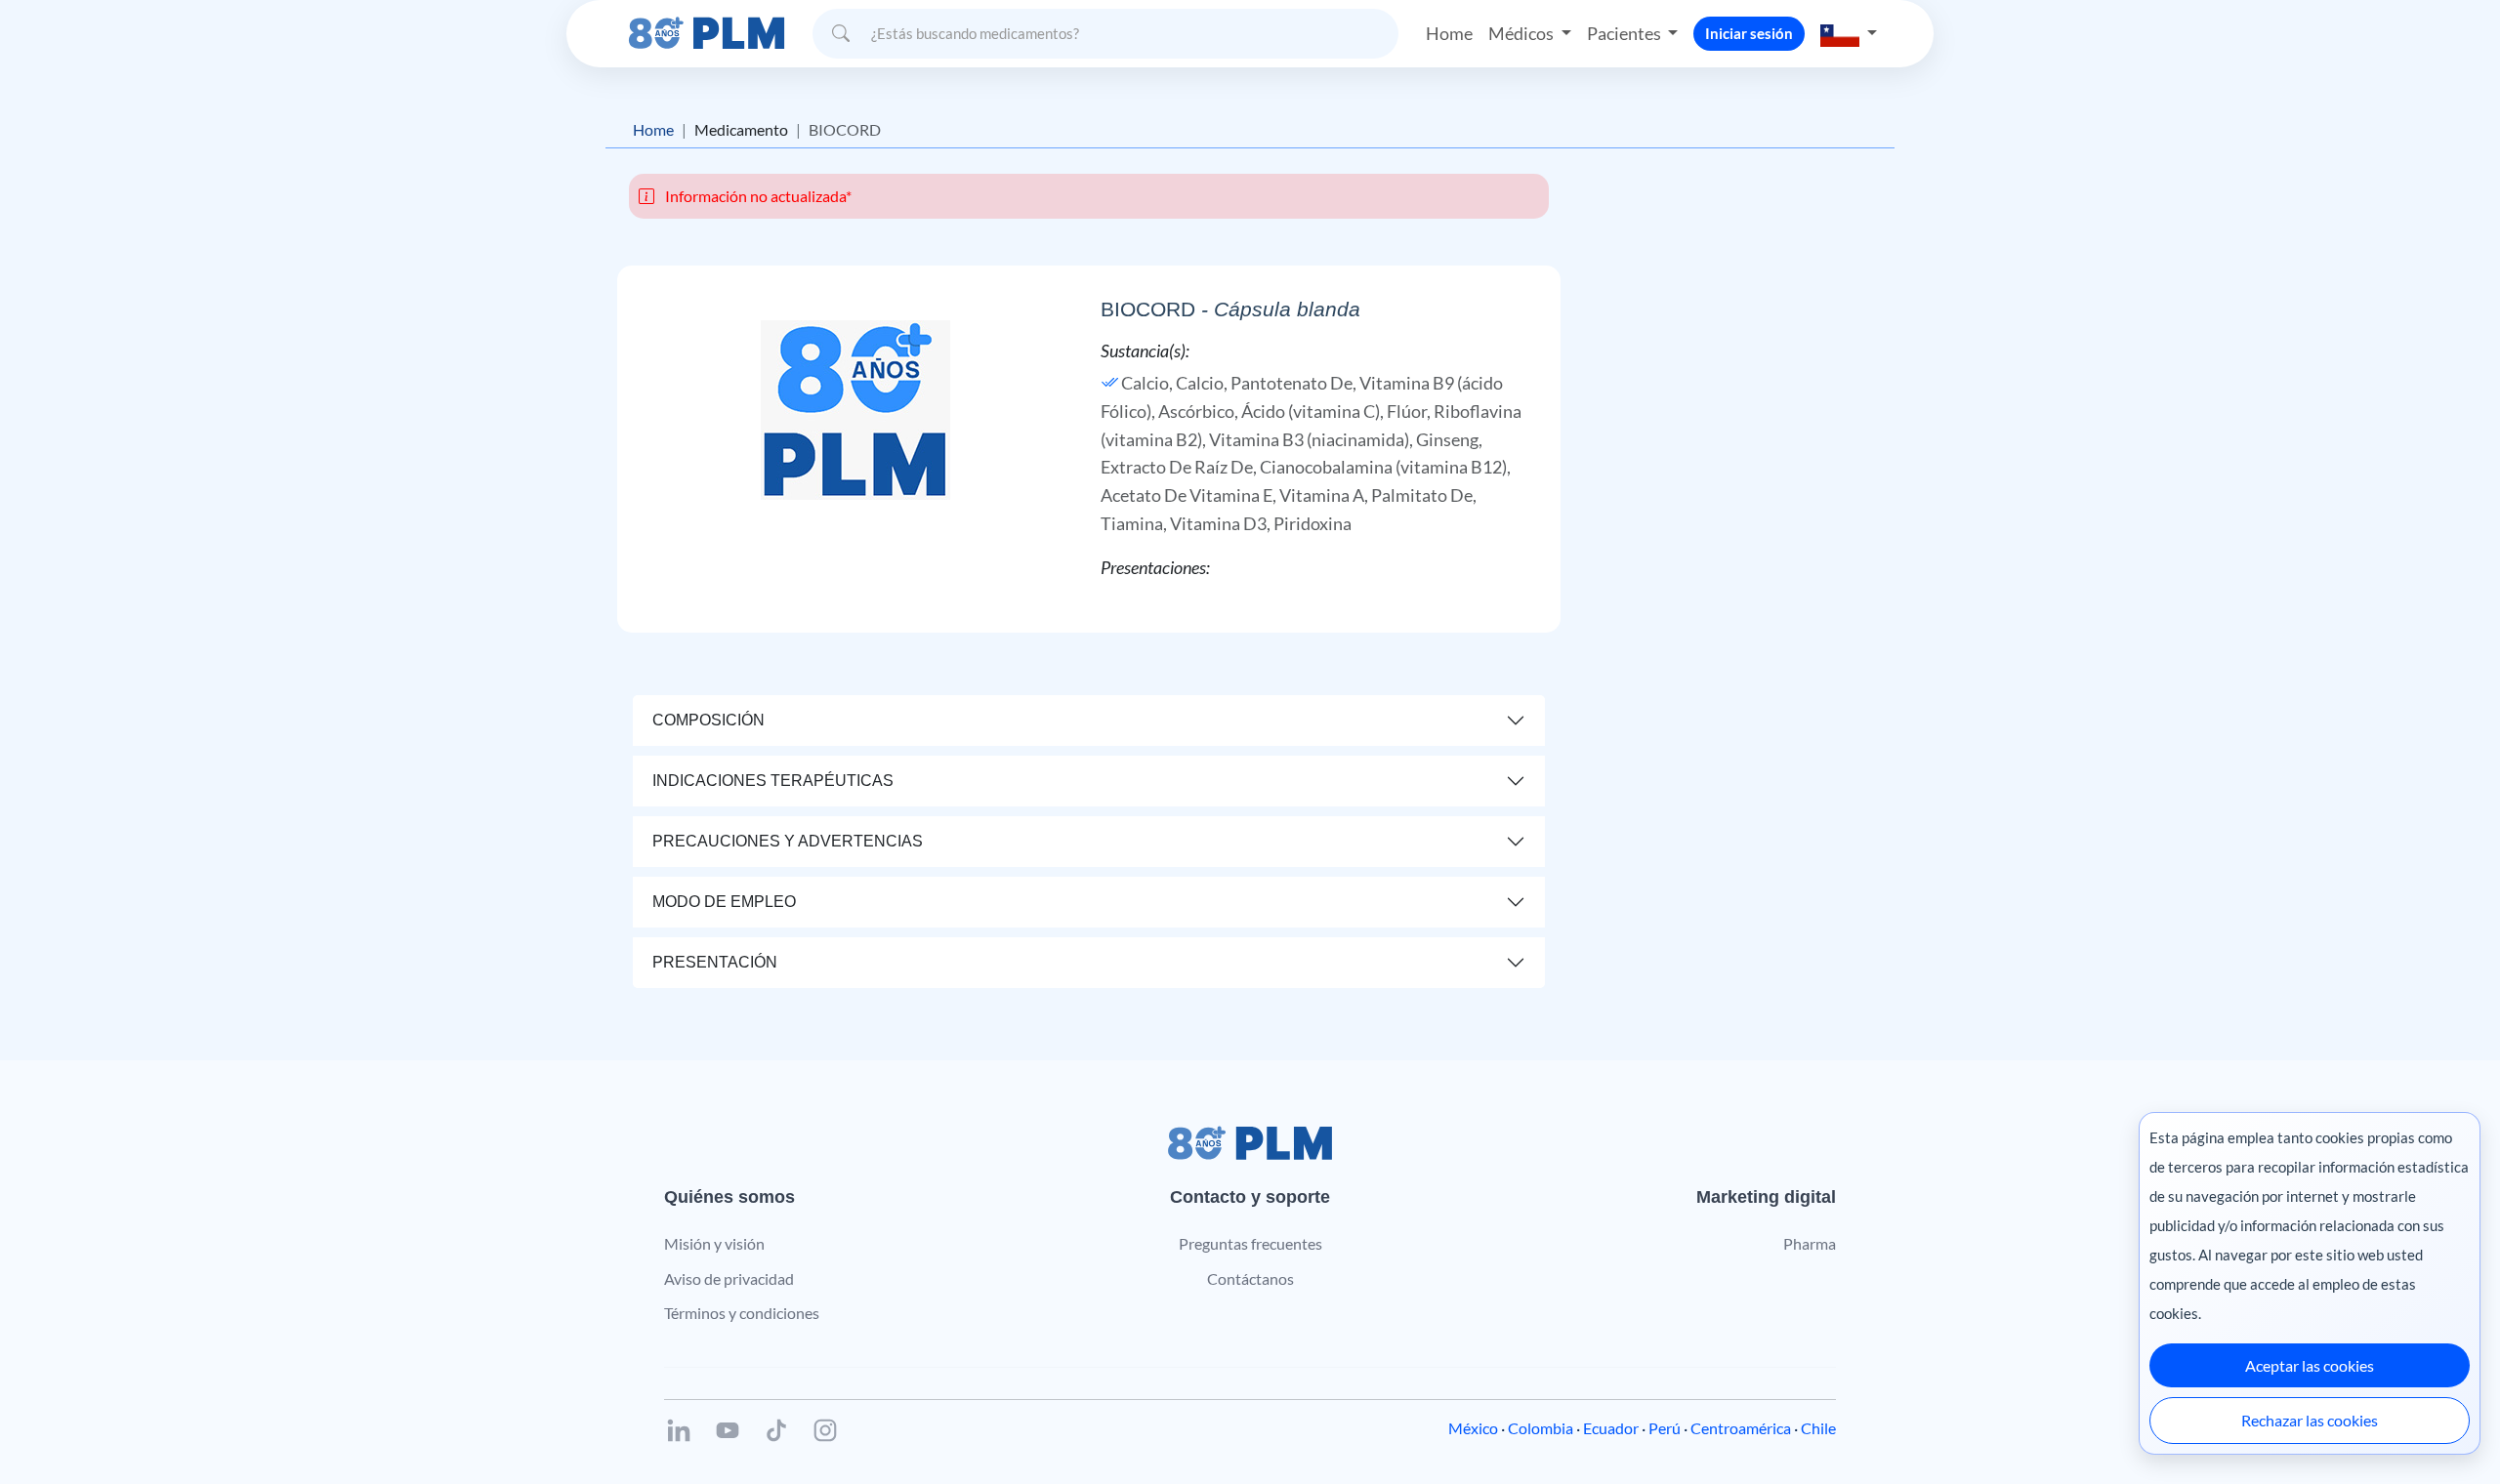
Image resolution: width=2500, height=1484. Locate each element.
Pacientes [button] (1625, 33)
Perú (1665, 1428)
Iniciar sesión (1749, 33)
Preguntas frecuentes (1250, 1243)
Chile (1818, 1428)
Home (1449, 33)
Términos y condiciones (742, 1313)
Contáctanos (1250, 1278)
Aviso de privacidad (729, 1278)
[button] (1849, 34)
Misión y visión (714, 1243)
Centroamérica (1741, 1428)
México (1473, 1428)
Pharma (1810, 1243)
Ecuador (1611, 1428)
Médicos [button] (1522, 33)
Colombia (1541, 1428)
